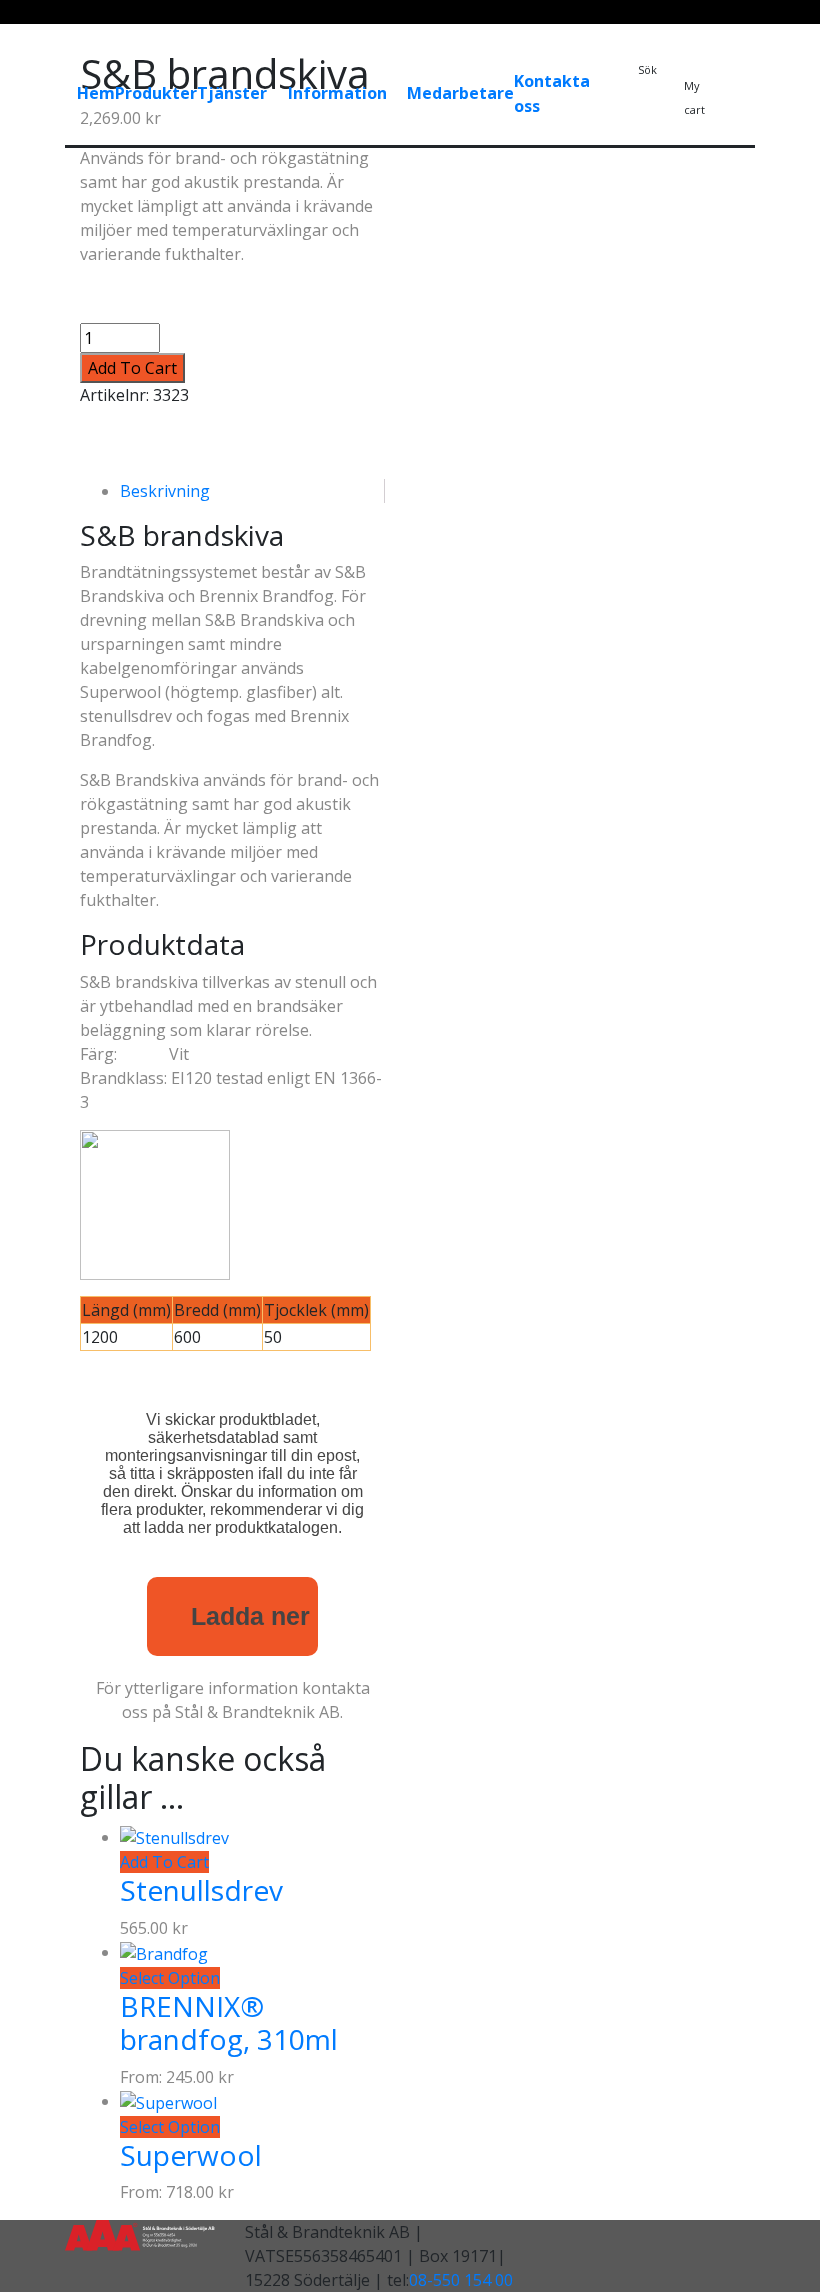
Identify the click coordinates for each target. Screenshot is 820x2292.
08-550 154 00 (461, 2280)
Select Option (170, 1978)
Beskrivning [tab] (165, 491)
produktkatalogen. (278, 1527)
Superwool (191, 2155)
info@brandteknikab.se (499, 156)
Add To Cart (132, 368)
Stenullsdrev (201, 1890)
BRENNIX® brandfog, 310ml (229, 2023)
